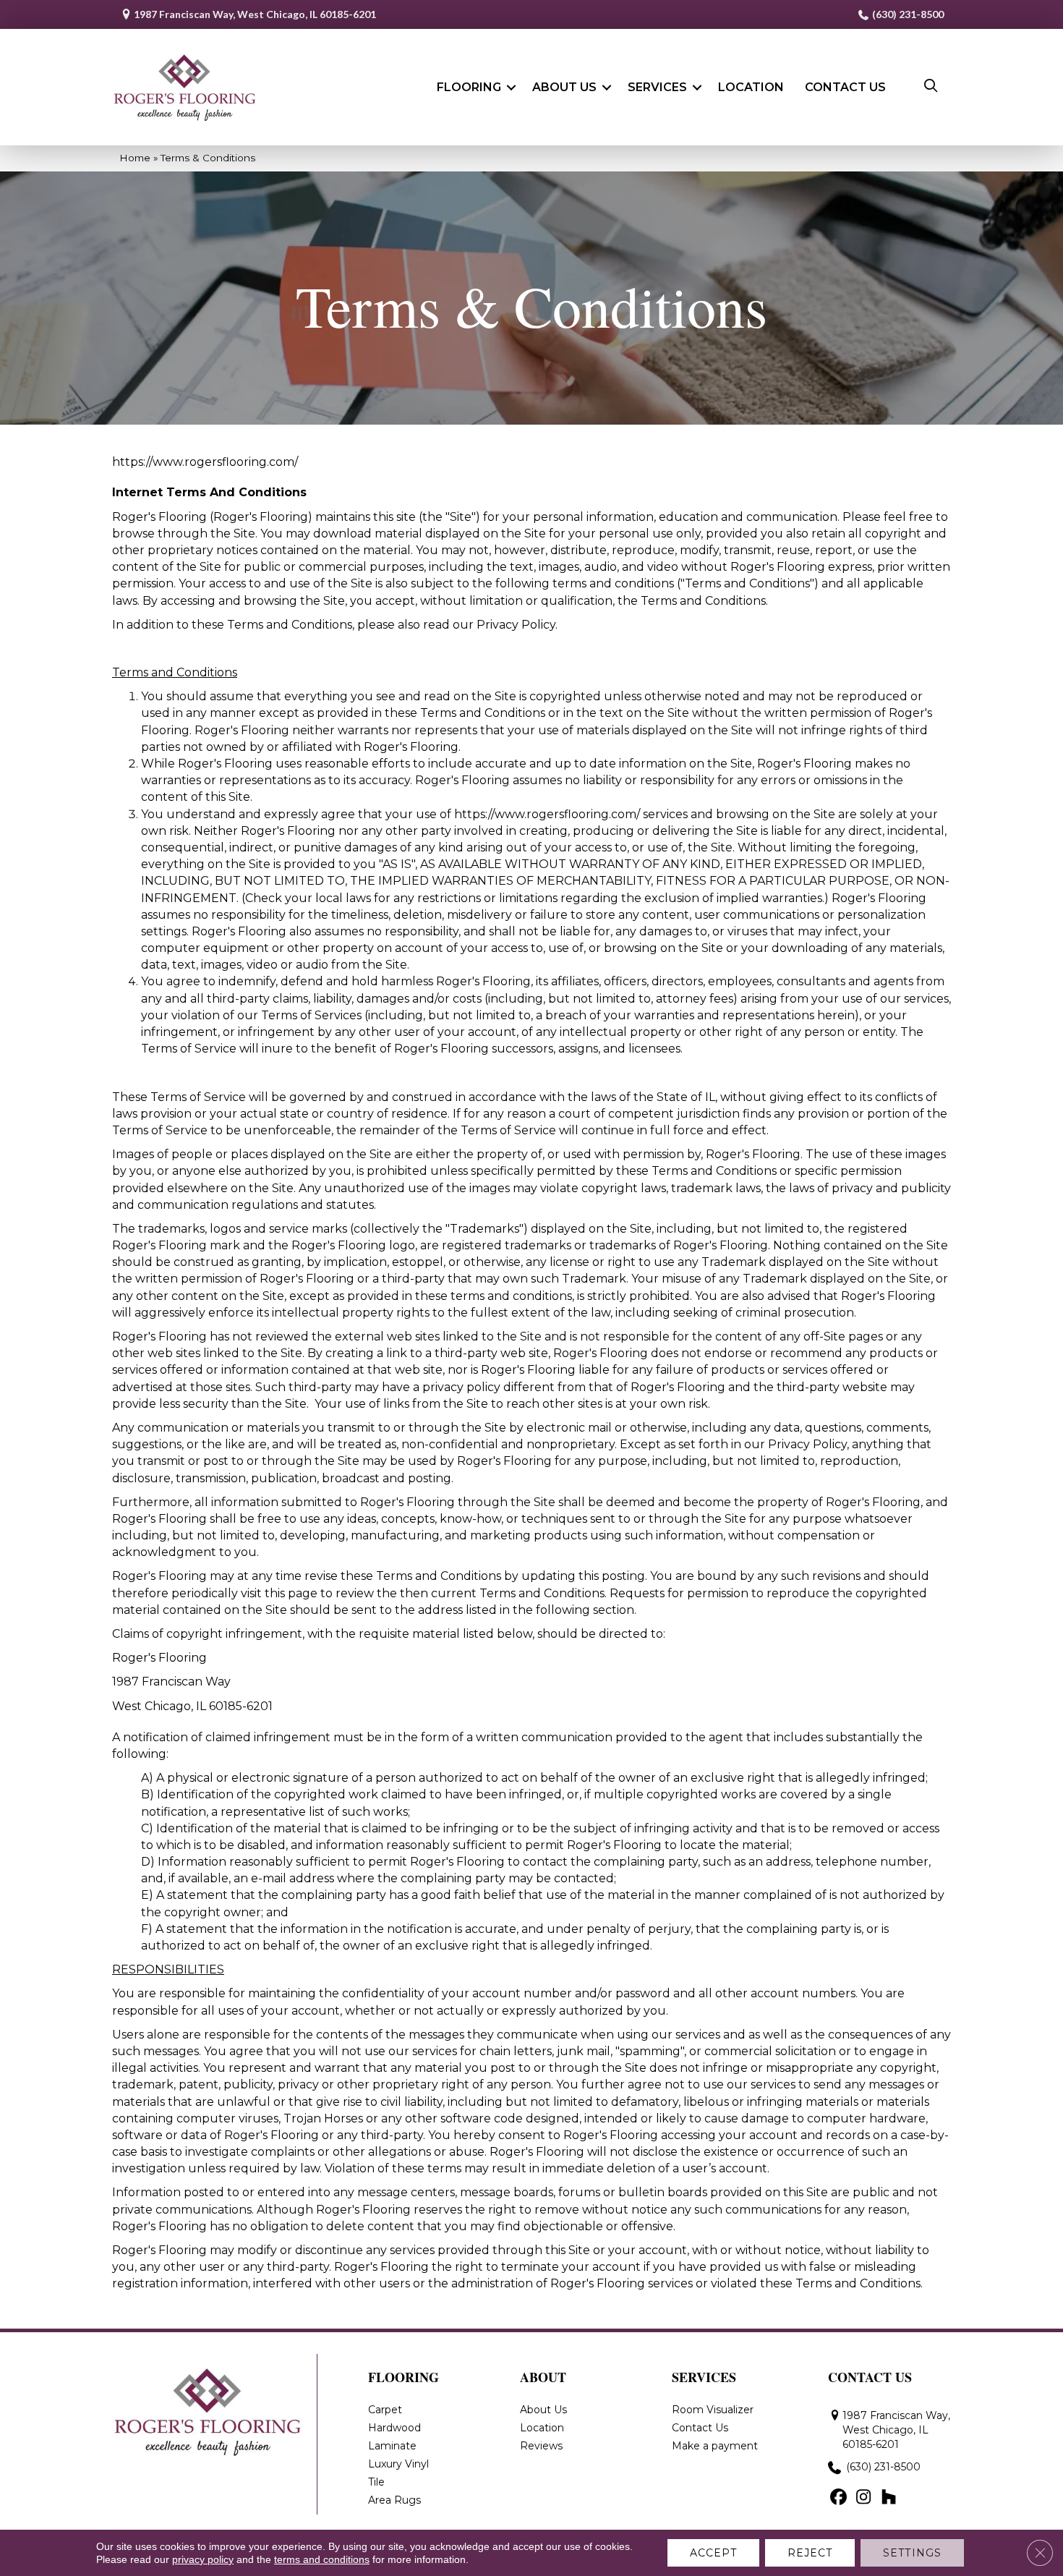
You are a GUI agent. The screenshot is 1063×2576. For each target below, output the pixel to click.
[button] (511, 88)
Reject (810, 2553)
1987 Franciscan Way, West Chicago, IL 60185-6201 (255, 14)
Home (135, 158)
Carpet (385, 2410)
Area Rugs (394, 2500)
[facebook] (838, 2498)
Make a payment (715, 2446)
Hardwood (394, 2428)
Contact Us (845, 87)
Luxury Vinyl (398, 2464)
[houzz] (889, 2498)
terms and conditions (322, 2559)
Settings (912, 2553)
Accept (713, 2553)
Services (657, 87)
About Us (564, 87)
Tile (376, 2482)
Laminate (392, 2446)
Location (751, 87)
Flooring (469, 87)
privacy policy (203, 2559)
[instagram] (864, 2498)
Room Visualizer (713, 2410)
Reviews (541, 2446)
